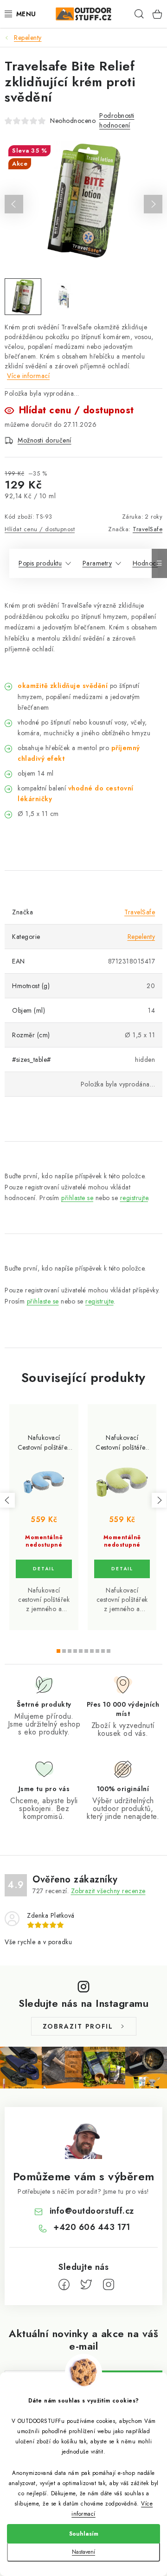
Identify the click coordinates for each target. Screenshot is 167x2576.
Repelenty (141, 937)
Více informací (28, 376)
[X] (86, 2285)
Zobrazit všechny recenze (108, 1891)
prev (7, 1500)
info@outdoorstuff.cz (92, 2211)
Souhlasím (84, 2534)
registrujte (134, 1198)
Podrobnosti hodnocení (117, 120)
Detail (44, 1569)
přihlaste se (77, 1198)
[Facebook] (64, 2285)
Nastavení (83, 2552)
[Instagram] (109, 2285)
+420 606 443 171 (92, 2227)
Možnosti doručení (45, 440)
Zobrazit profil (78, 2026)
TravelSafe (148, 529)
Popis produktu (40, 563)
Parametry (97, 563)
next (159, 1500)
